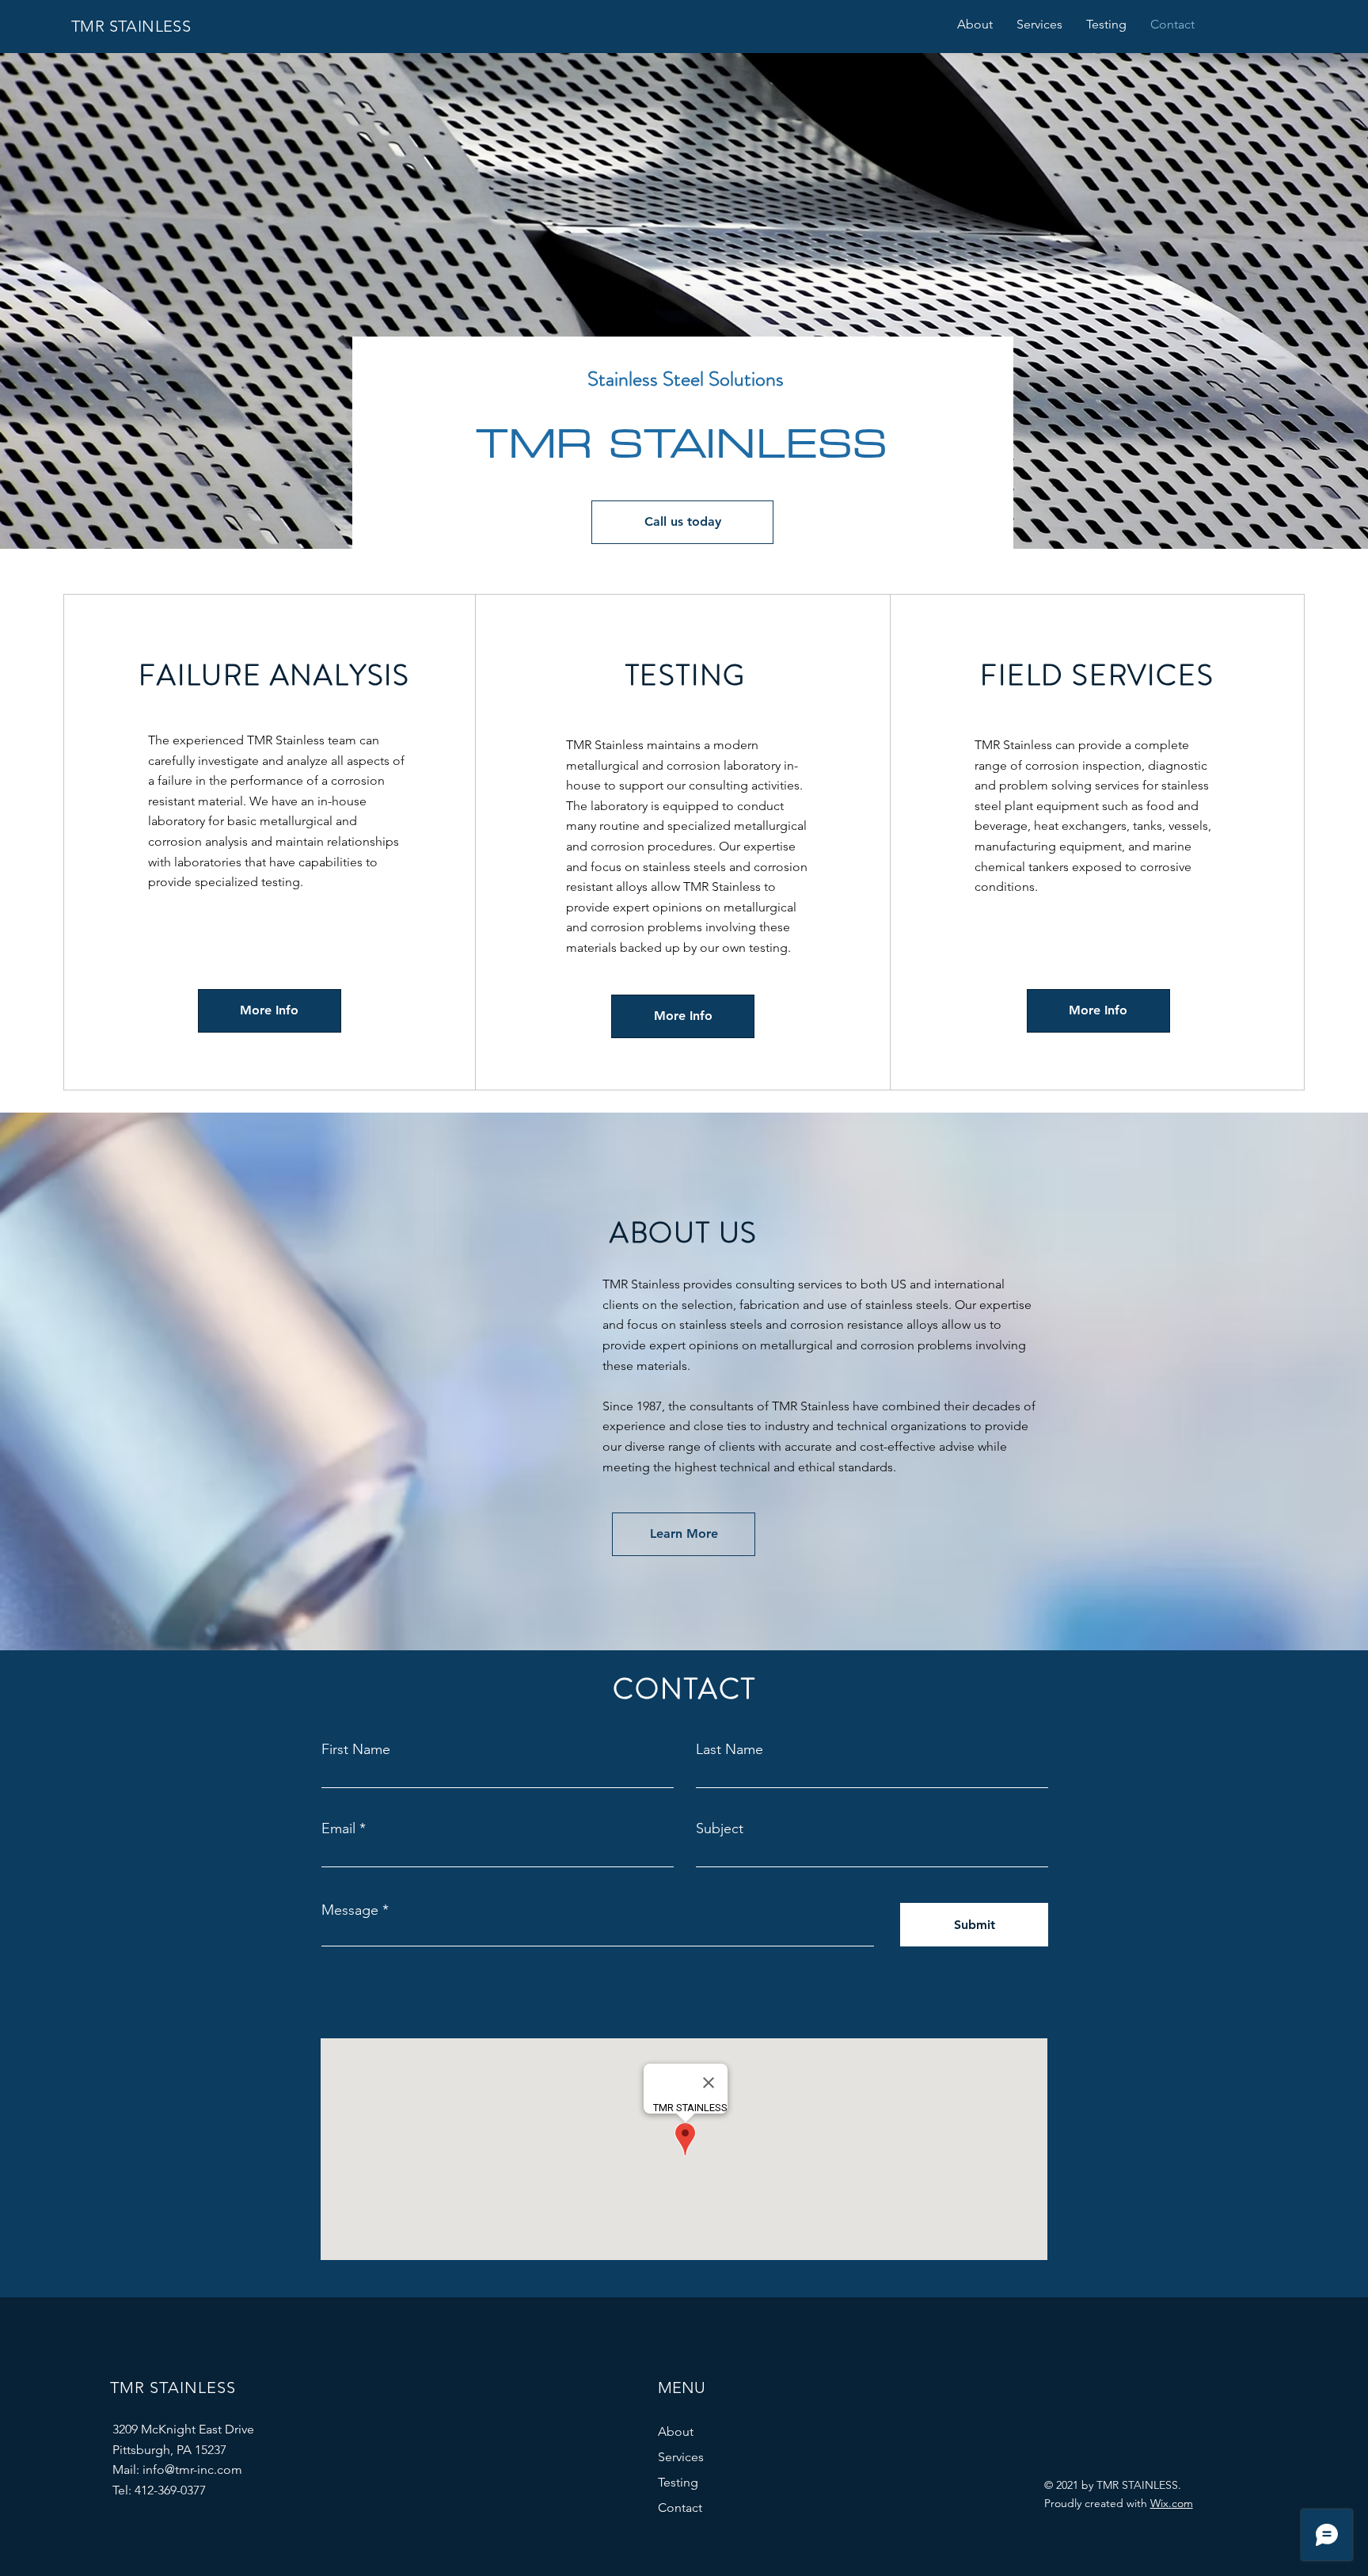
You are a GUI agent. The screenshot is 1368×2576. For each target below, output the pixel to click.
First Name (356, 1749)
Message (350, 1910)
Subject (720, 1828)
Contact (680, 2508)
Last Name (730, 1749)
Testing (678, 2482)
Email (338, 1828)
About (676, 2431)
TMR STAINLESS (131, 26)
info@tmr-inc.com (192, 2469)
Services (681, 2457)
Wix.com (1172, 2503)
